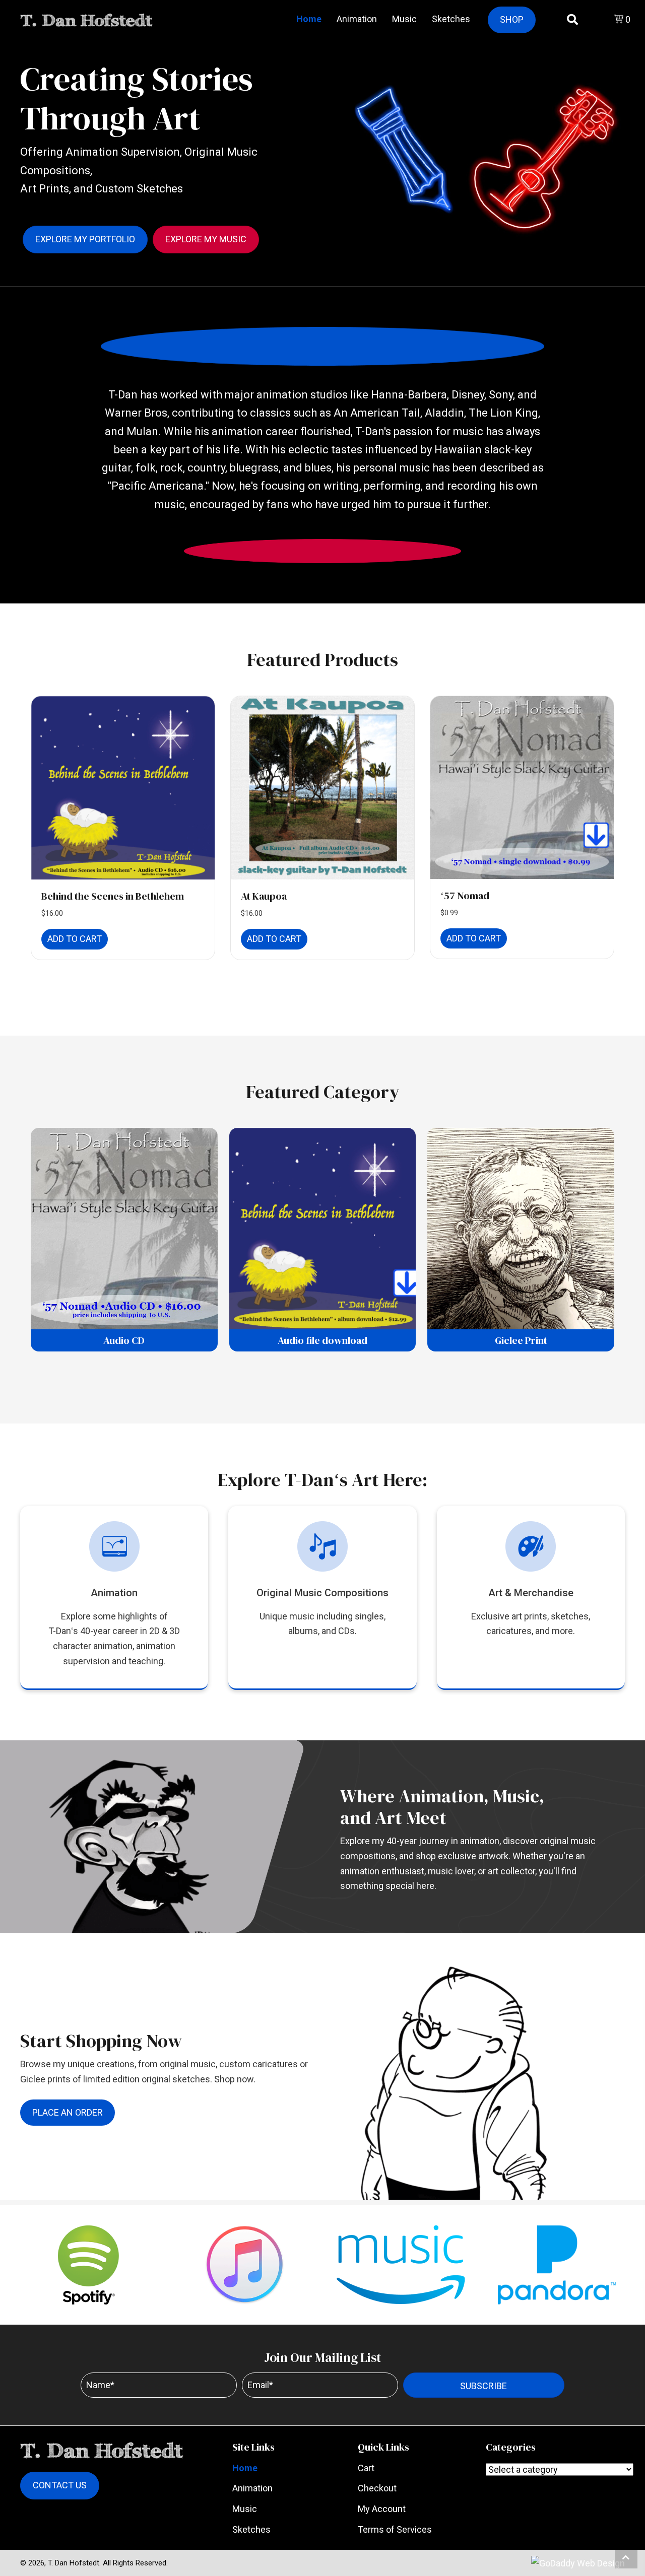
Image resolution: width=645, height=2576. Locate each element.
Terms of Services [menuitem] (395, 2529)
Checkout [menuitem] (377, 2488)
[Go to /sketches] (531, 1582)
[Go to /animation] (114, 1598)
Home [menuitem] (245, 2468)
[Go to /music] (322, 1582)
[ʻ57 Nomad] (522, 787)
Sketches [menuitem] (251, 2529)
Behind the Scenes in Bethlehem (113, 896)
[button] (484, 2385)
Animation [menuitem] (252, 2488)
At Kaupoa (264, 896)
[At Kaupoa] (322, 788)
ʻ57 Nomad (465, 896)
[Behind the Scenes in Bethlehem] (123, 788)
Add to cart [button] (75, 939)
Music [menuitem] (245, 2509)
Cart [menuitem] (366, 2468)
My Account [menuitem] (382, 2509)
